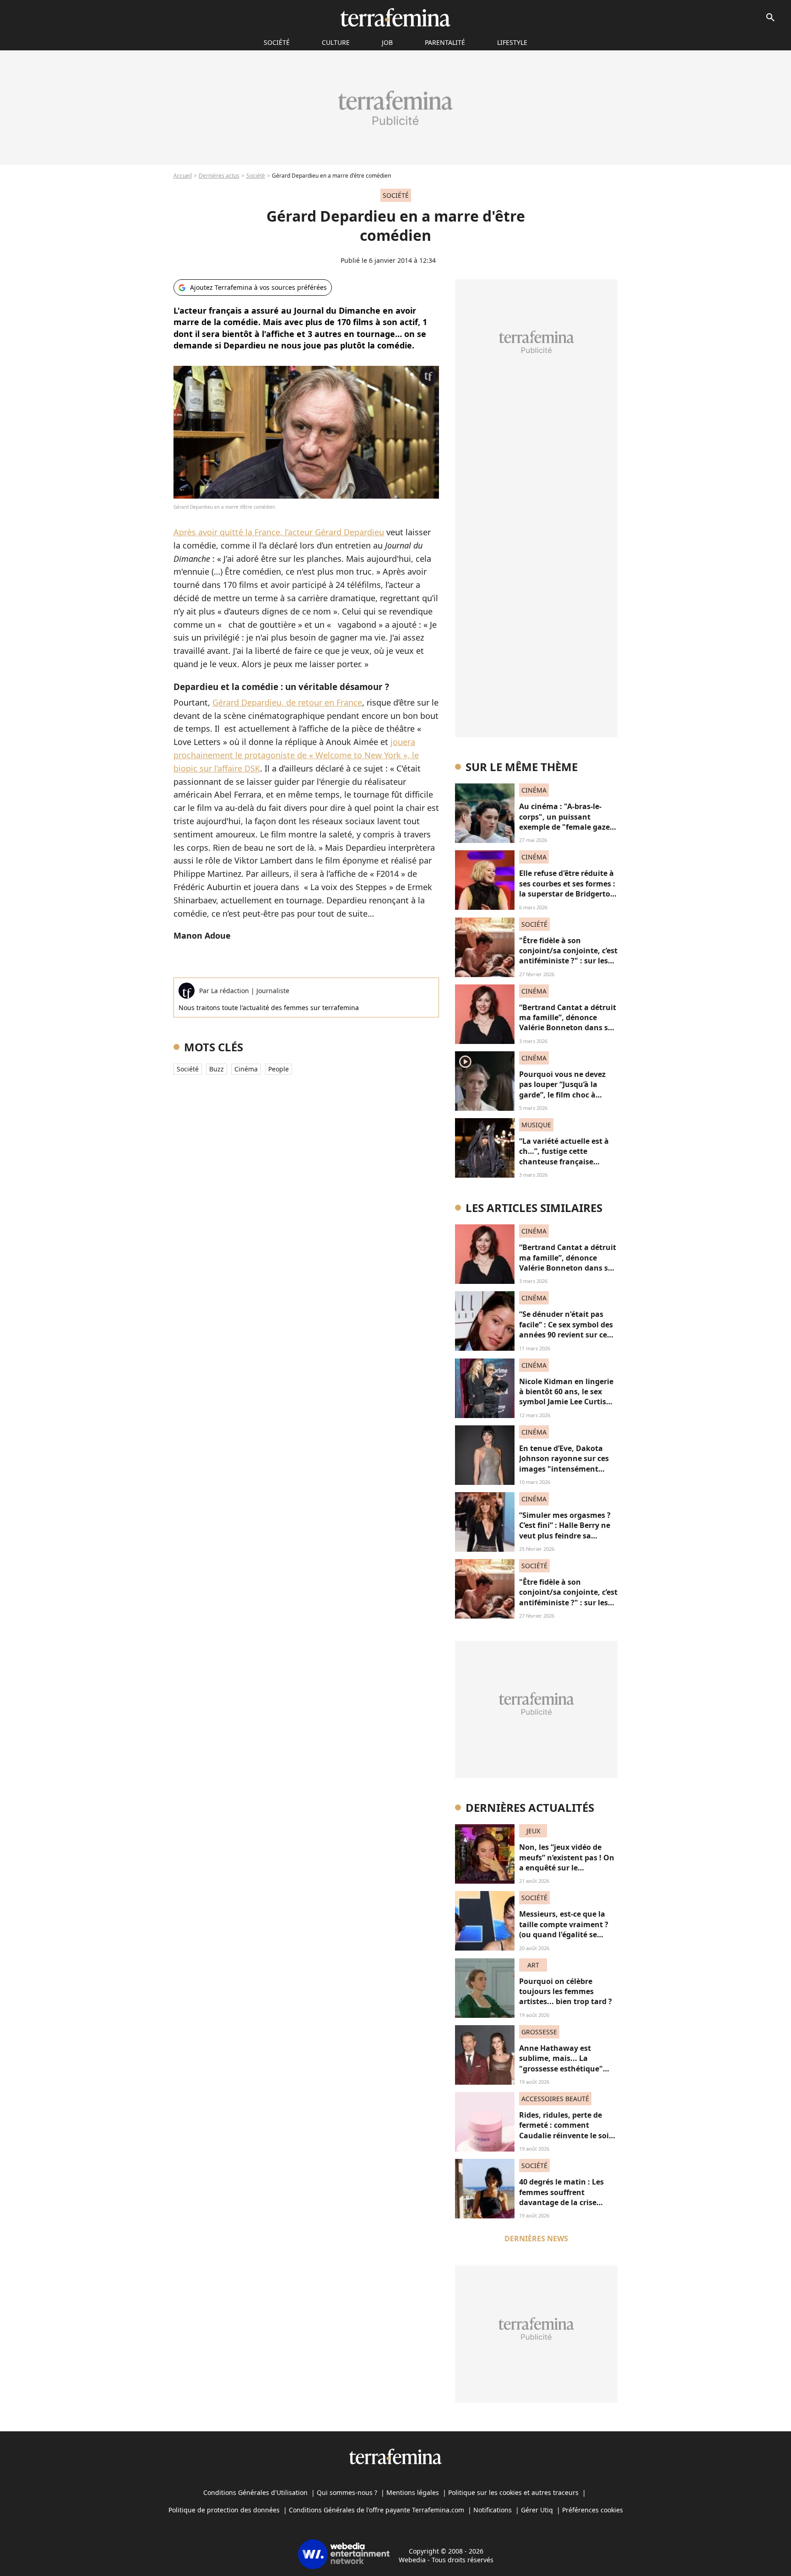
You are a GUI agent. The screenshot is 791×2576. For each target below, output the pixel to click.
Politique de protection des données (224, 2510)
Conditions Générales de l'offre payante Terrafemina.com (377, 2510)
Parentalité (445, 42)
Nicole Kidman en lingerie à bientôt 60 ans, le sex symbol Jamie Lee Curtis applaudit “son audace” (566, 1397)
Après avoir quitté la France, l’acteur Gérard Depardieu (279, 532)
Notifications (493, 2510)
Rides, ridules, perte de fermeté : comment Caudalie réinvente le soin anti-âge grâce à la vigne (566, 2130)
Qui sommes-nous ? (347, 2492)
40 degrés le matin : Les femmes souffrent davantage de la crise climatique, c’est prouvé (562, 2197)
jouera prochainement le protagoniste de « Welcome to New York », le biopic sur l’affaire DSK (296, 755)
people (279, 1069)
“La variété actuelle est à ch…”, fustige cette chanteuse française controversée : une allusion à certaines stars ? (568, 1162)
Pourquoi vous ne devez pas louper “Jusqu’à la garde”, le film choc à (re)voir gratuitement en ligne (563, 1095)
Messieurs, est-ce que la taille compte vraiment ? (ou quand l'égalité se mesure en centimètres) (564, 1929)
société (277, 42)
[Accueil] (395, 17)
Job (387, 42)
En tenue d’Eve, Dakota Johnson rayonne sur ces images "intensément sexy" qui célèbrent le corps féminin (564, 1469)
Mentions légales (413, 2492)
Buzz (217, 1069)
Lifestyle (512, 42)
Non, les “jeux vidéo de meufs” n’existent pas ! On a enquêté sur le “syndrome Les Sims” (567, 1862)
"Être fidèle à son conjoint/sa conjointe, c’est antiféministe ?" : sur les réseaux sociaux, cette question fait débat (568, 961)
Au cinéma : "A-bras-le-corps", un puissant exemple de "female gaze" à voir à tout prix (566, 822)
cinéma (246, 1069)
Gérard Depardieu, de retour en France (287, 702)
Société (256, 176)
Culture (336, 42)
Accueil (183, 176)
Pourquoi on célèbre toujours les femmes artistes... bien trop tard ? (566, 1992)
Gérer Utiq (537, 2510)
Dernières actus (219, 176)
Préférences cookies (593, 2510)
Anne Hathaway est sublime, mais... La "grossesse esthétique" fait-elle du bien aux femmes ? (561, 2069)
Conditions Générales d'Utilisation (255, 2492)
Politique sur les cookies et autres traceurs (513, 2492)
